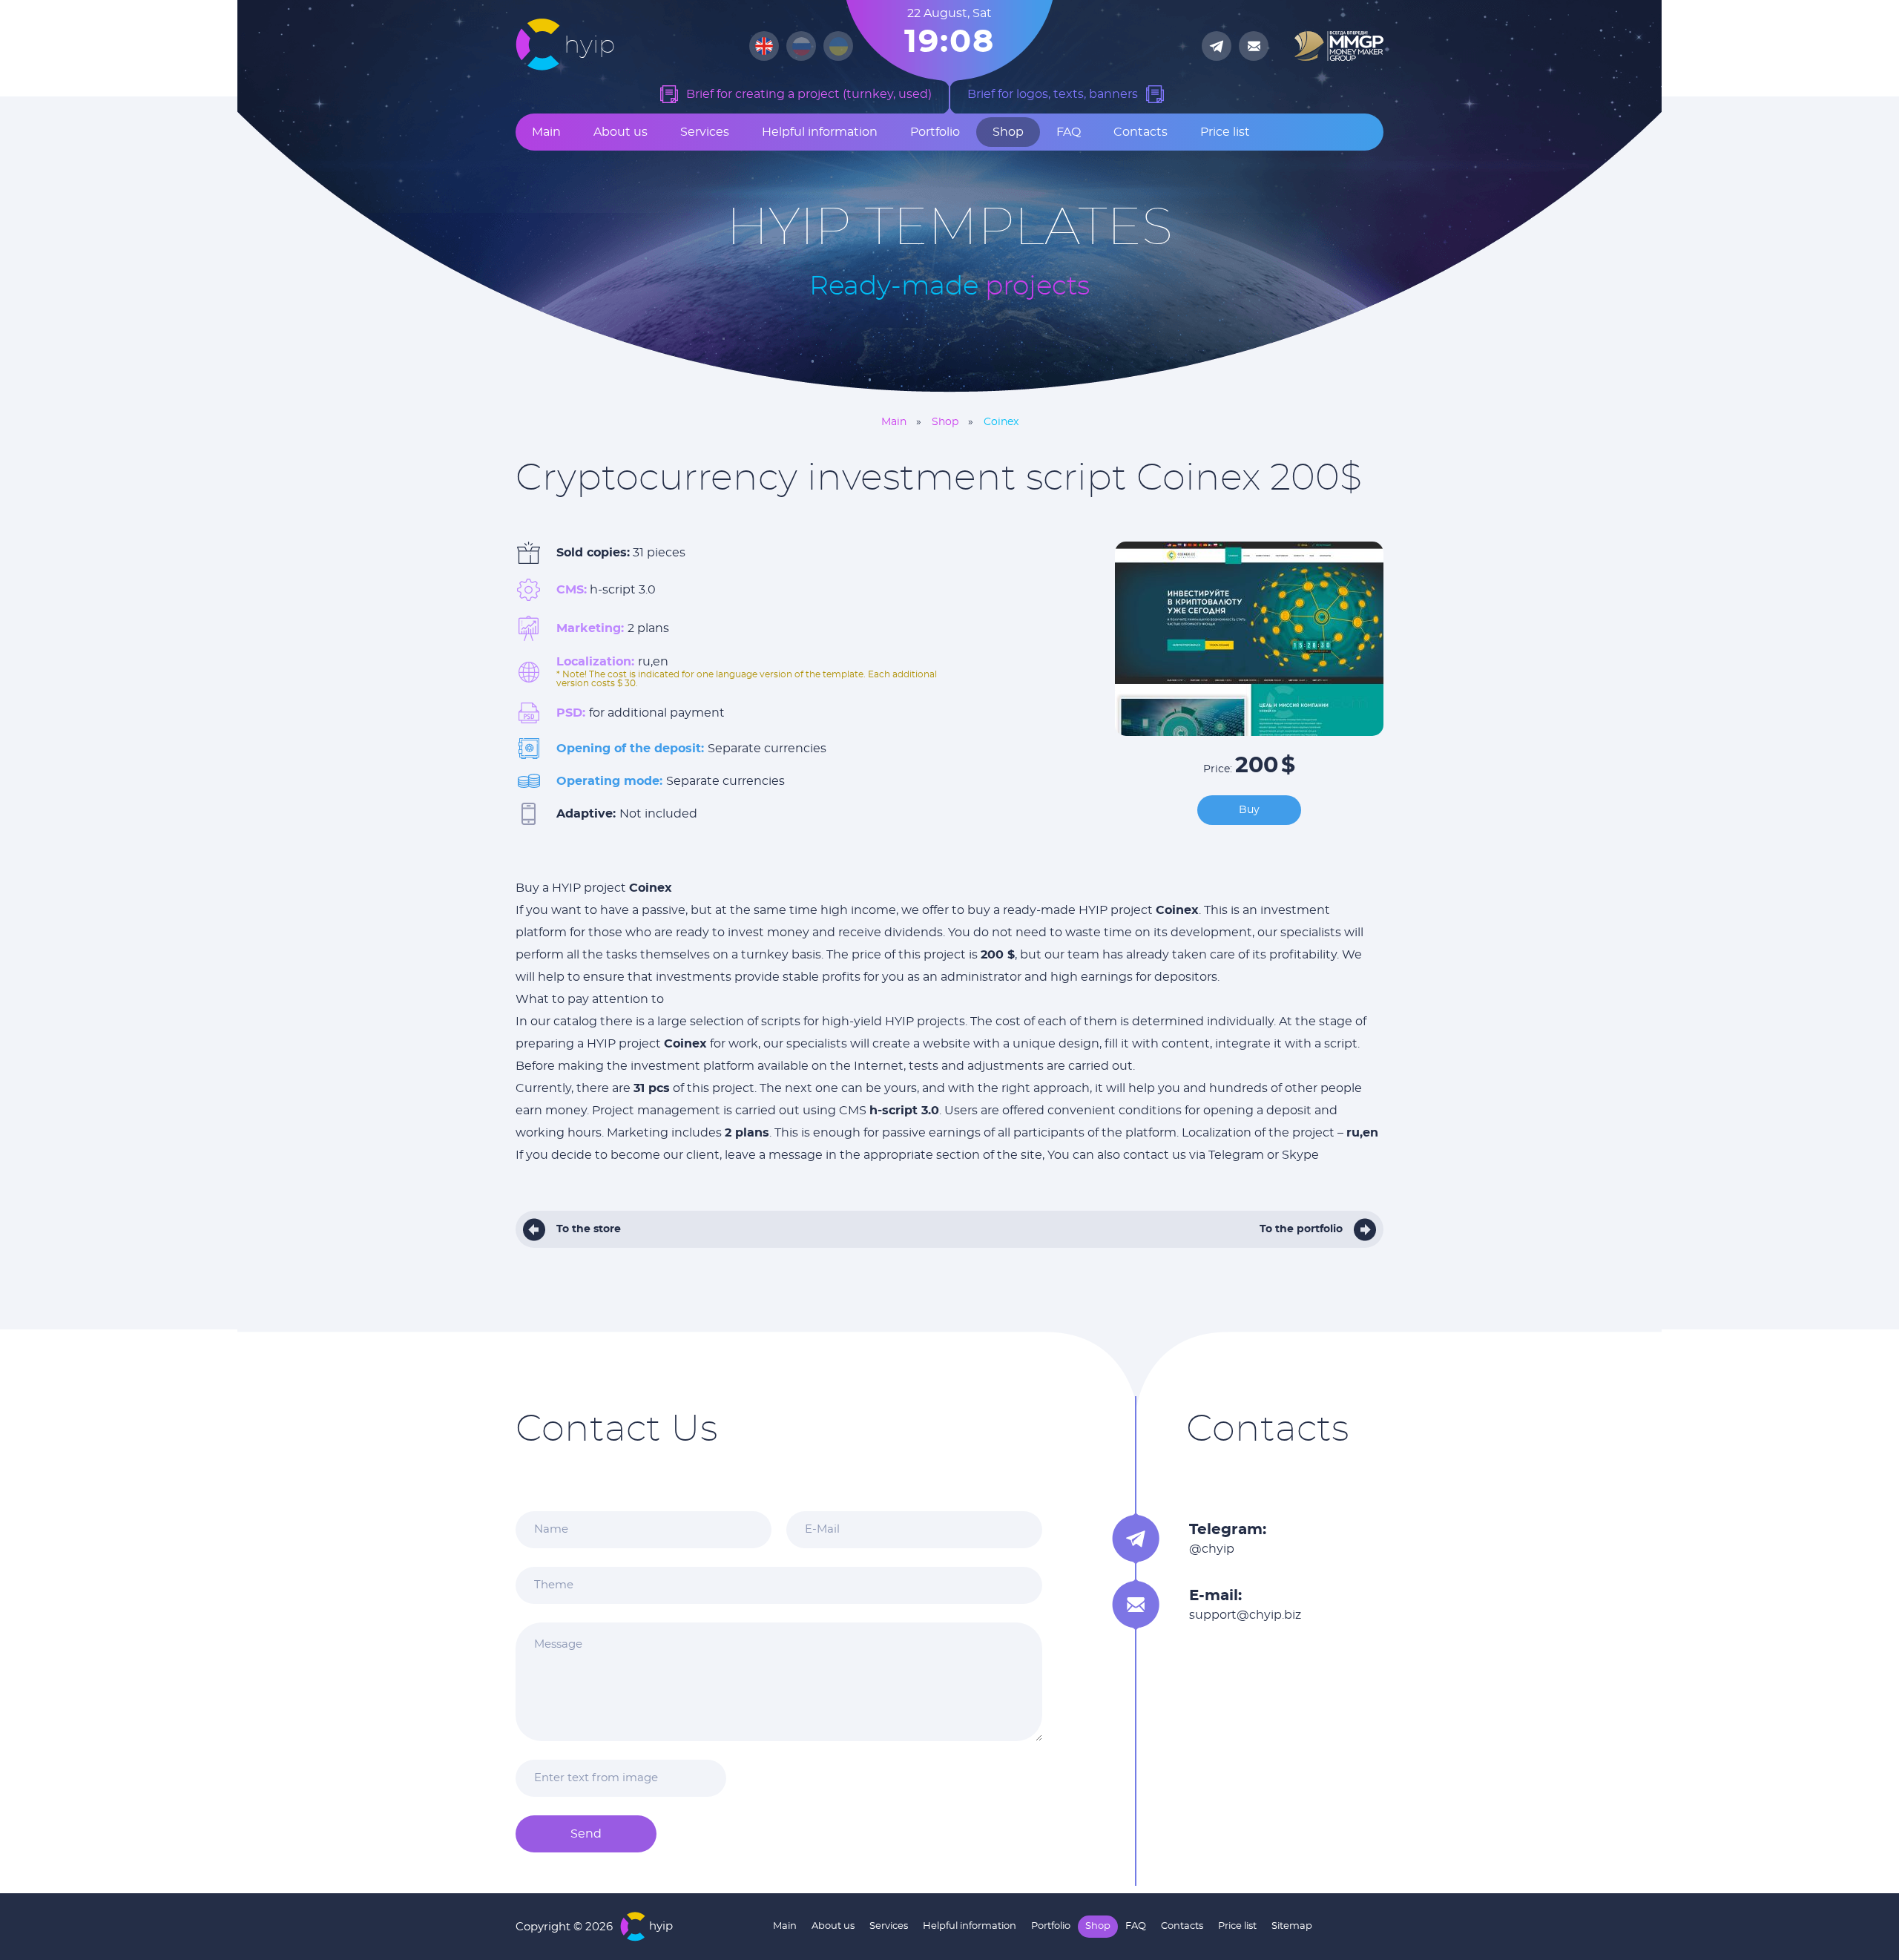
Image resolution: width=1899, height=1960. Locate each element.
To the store (589, 1229)
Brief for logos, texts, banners (1053, 94)
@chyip (1212, 1549)
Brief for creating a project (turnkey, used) (809, 94)
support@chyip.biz (1245, 1615)
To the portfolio (1301, 1229)
